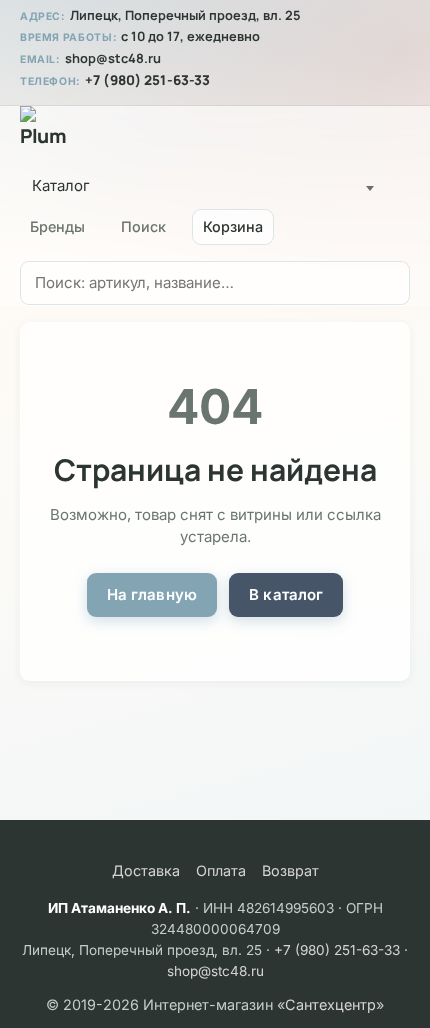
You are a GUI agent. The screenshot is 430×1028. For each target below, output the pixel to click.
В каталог (286, 594)
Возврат (290, 870)
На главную (152, 594)
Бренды (57, 226)
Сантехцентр (330, 1004)
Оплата (221, 870)
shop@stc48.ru (113, 58)
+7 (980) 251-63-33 (147, 80)
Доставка (146, 870)
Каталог (61, 185)
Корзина (233, 226)
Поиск (143, 226)
